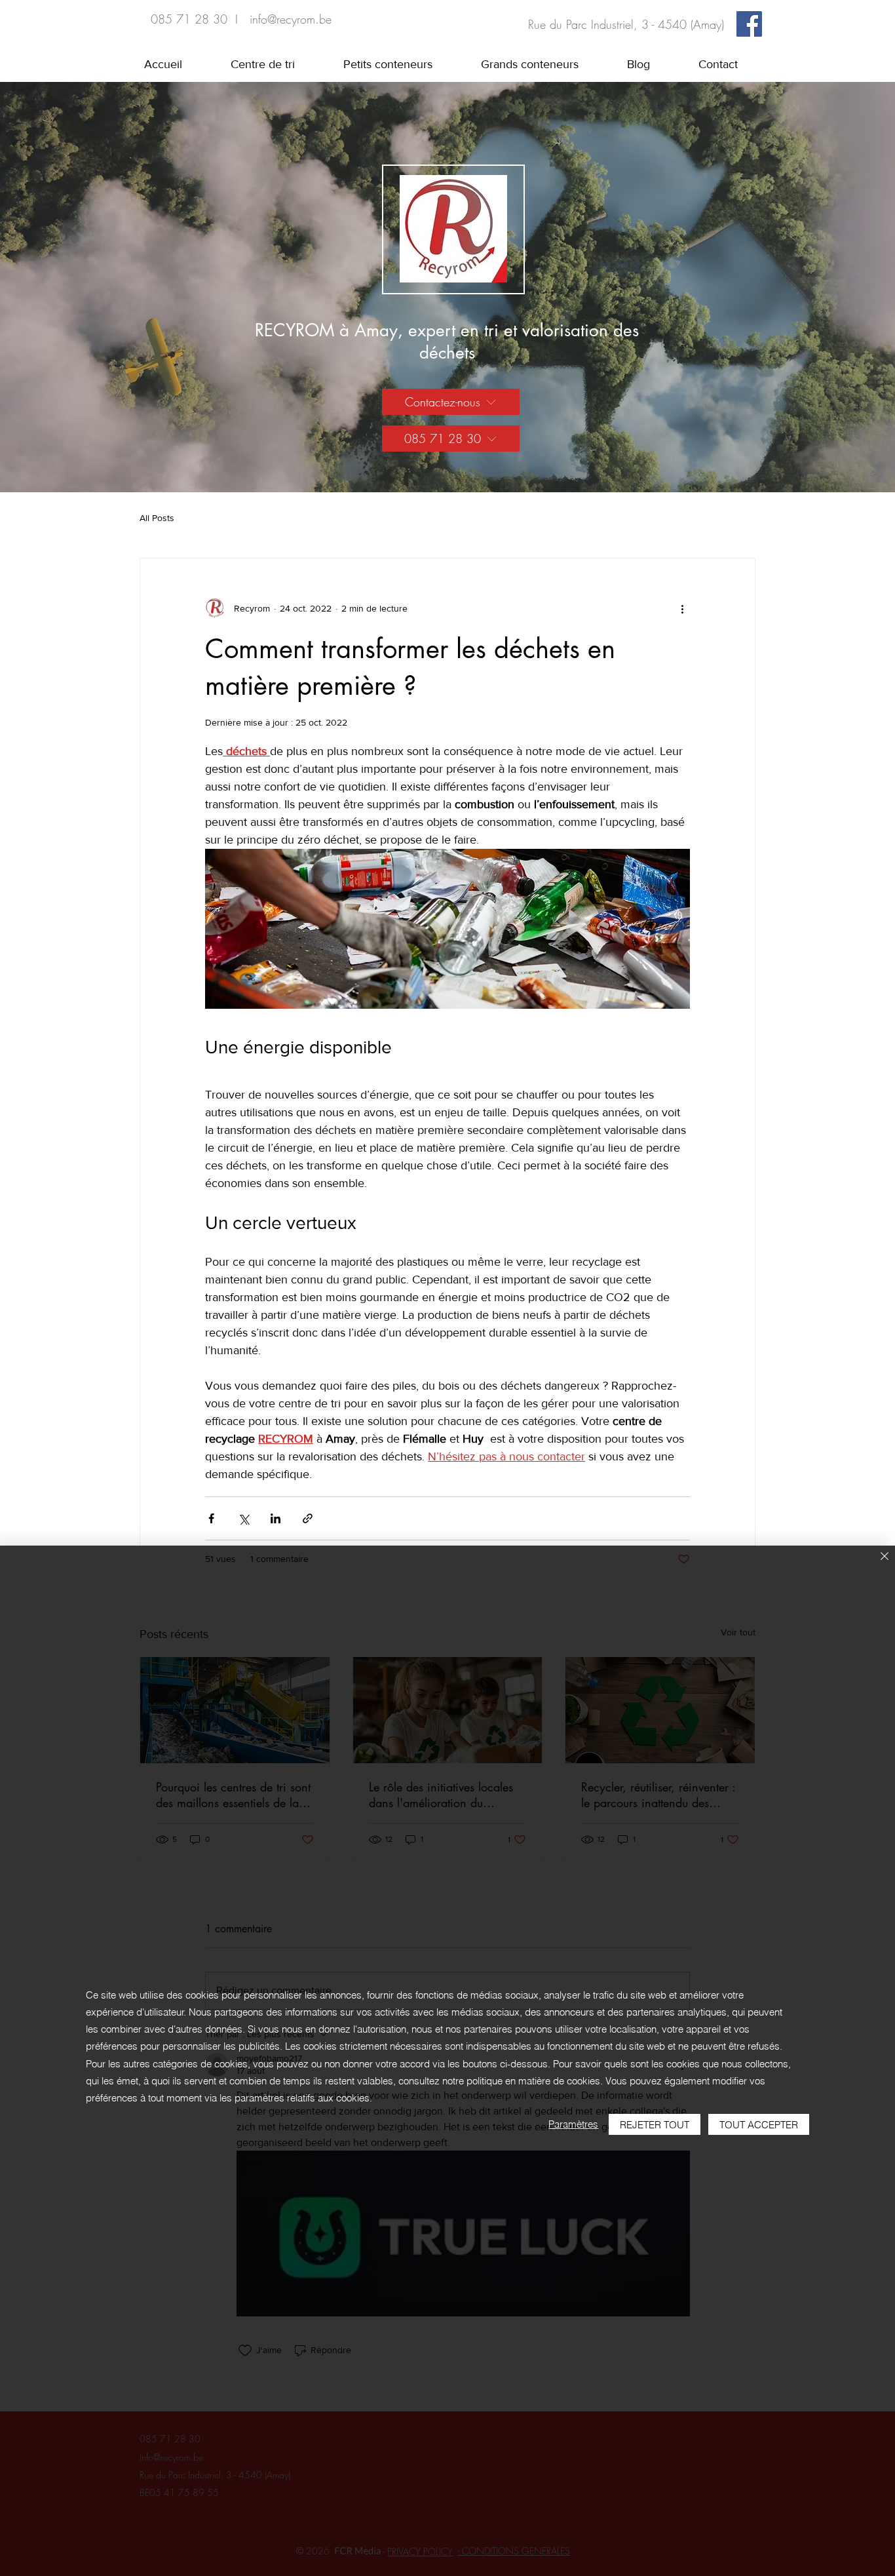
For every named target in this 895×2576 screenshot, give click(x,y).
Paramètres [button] (573, 2124)
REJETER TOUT (655, 2125)
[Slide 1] (447, 466)
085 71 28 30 (189, 19)
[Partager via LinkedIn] (276, 1518)
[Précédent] (72, 287)
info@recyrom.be (291, 19)
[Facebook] (749, 24)
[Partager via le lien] (308, 1518)
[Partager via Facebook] (211, 1518)
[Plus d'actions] (682, 608)
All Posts (157, 518)
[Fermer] (885, 1557)
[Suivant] (823, 287)
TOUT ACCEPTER (759, 2125)
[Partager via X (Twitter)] (243, 1518)
